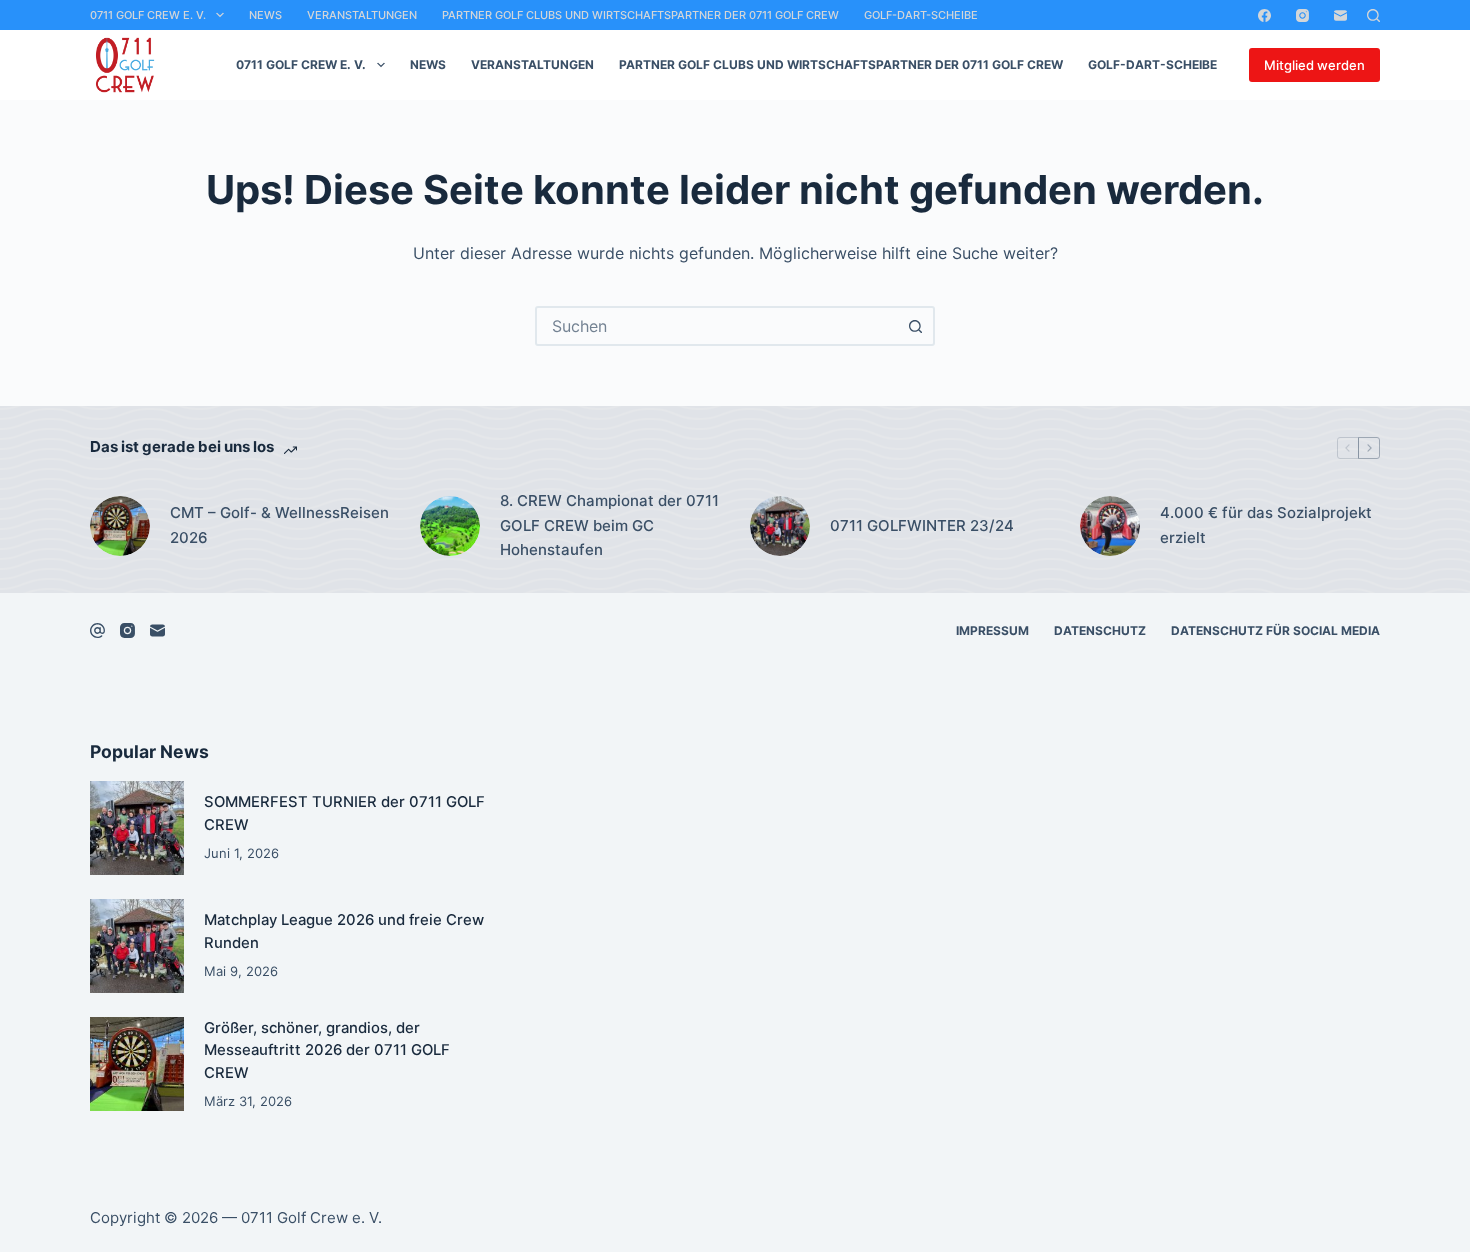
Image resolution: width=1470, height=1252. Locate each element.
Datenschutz (1100, 630)
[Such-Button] (915, 326)
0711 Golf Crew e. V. (148, 15)
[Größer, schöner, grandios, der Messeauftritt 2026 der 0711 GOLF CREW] (137, 1064)
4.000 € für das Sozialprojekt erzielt (1266, 525)
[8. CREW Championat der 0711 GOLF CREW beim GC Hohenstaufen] (450, 526)
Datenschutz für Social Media (1275, 630)
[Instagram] (1302, 15)
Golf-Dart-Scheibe (921, 15)
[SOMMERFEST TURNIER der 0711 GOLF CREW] (137, 828)
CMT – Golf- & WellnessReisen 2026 (279, 525)
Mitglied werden (1314, 65)
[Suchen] (1373, 15)
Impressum (992, 630)
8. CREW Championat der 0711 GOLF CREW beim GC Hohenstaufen (609, 525)
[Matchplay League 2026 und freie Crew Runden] (137, 946)
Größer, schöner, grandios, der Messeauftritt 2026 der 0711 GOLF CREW (327, 1050)
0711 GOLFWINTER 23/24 (922, 525)
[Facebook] (1264, 15)
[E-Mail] (1340, 15)
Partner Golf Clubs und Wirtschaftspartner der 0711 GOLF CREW (640, 15)
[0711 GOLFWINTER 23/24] (780, 526)
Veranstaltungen (362, 15)
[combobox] (717, 326)
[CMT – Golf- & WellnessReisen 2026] (120, 526)
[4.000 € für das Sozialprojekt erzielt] (1110, 526)
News (265, 15)
